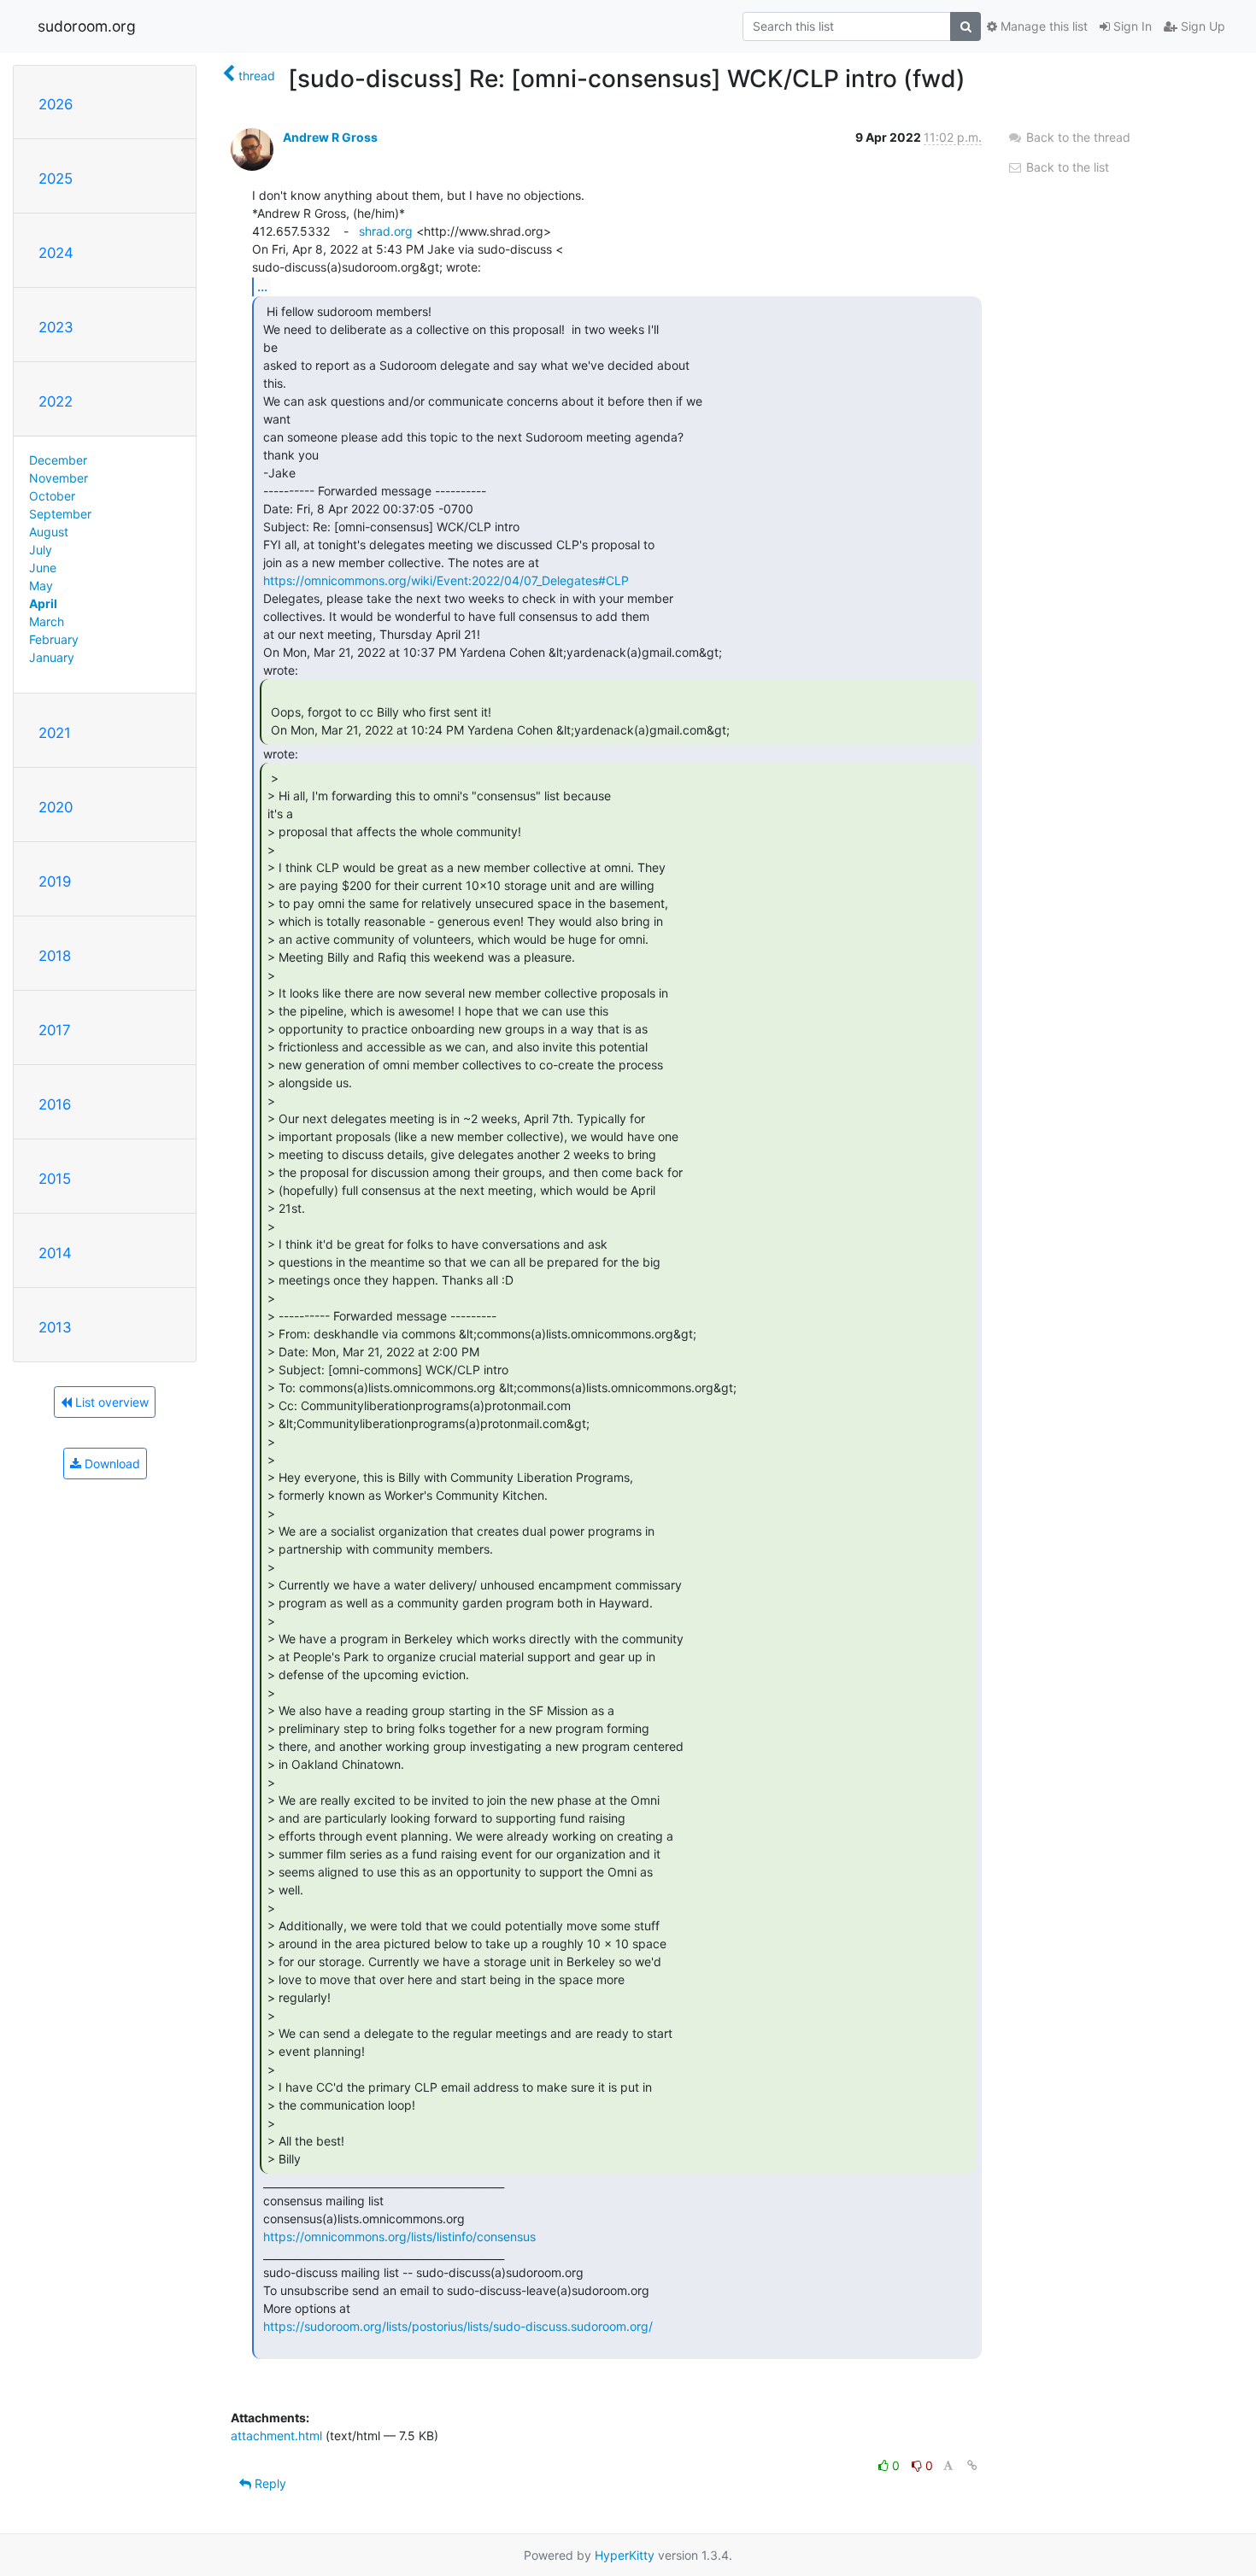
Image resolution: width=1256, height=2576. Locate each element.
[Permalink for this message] (972, 2465)
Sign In (1131, 26)
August (49, 532)
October (52, 496)
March (47, 621)
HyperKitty (625, 2555)
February (54, 639)
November (59, 478)
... (262, 286)
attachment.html (276, 2435)
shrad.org (386, 231)
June (43, 568)
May (41, 585)
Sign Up (1201, 26)
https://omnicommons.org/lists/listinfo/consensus (399, 2236)
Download (111, 1464)
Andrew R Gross (330, 137)
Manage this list (1042, 26)
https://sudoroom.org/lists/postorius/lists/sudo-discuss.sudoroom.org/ (458, 2326)
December (58, 460)
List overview (110, 1402)
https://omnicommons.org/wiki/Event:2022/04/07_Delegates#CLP (446, 580)
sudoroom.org (87, 26)
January (52, 657)
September (60, 514)
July (41, 550)
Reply (269, 2483)
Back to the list (1066, 167)
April (43, 603)
